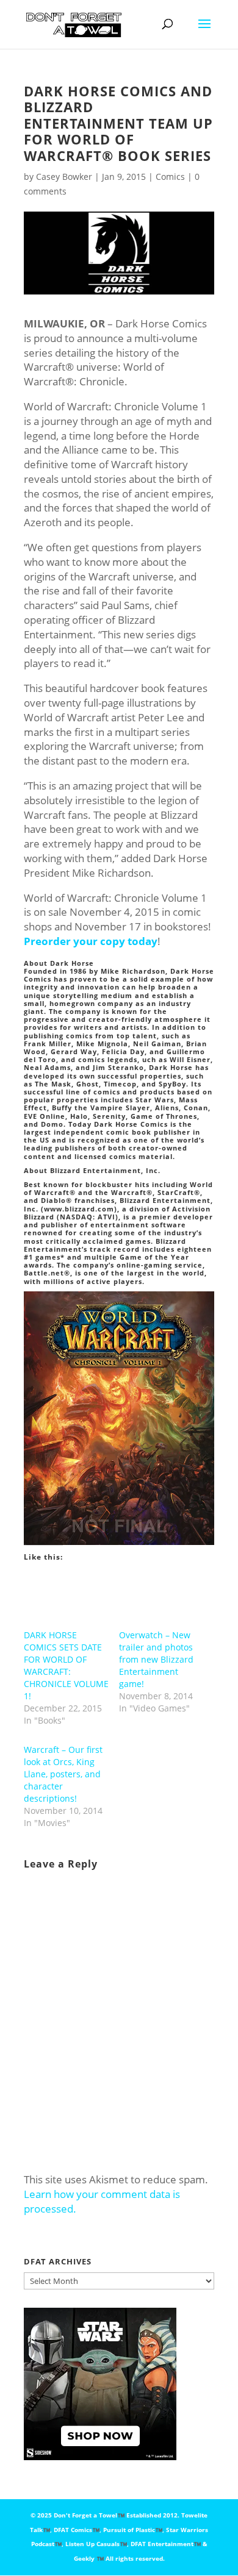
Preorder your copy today (91, 941)
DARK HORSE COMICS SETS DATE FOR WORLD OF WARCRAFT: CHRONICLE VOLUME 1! (66, 1665)
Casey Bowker (64, 177)
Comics (170, 177)
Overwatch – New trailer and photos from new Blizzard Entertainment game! (156, 1659)
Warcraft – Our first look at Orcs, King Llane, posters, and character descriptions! (63, 1774)
